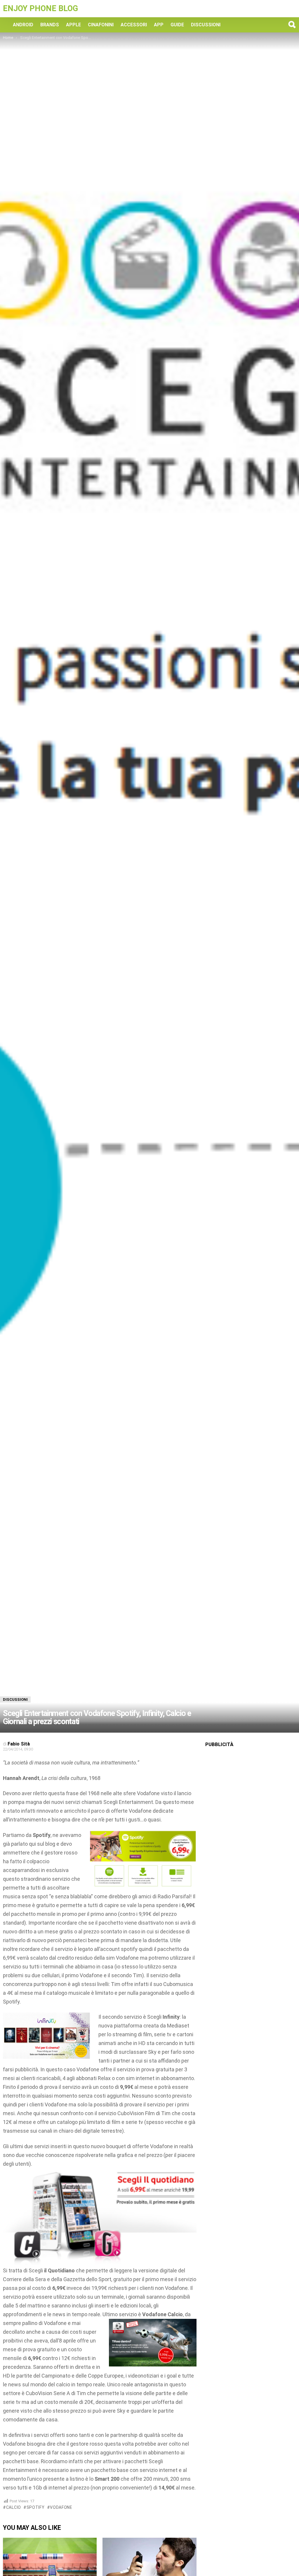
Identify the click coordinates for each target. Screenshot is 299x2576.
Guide (177, 25)
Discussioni (206, 25)
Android (23, 25)
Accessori (134, 25)
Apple (73, 25)
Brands (50, 25)
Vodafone (61, 2507)
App (159, 25)
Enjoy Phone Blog (40, 8)
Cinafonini (101, 25)
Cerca (292, 25)
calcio (14, 2507)
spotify (36, 2507)
